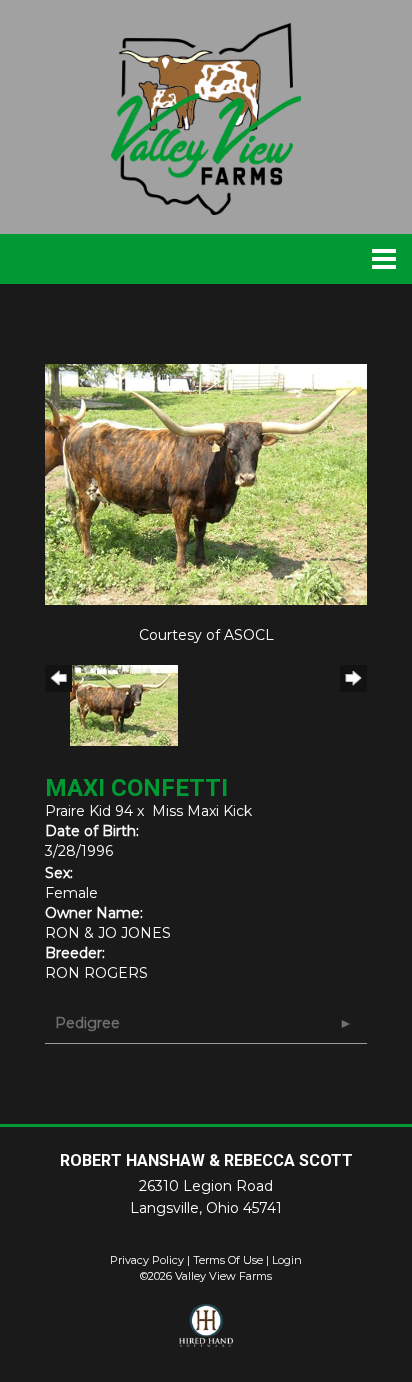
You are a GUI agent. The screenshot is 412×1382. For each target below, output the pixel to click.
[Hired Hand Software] (206, 1334)
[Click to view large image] (206, 483)
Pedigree (87, 1023)
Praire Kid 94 (89, 811)
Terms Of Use (228, 1260)
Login (287, 1260)
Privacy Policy (147, 1260)
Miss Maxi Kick (202, 811)
